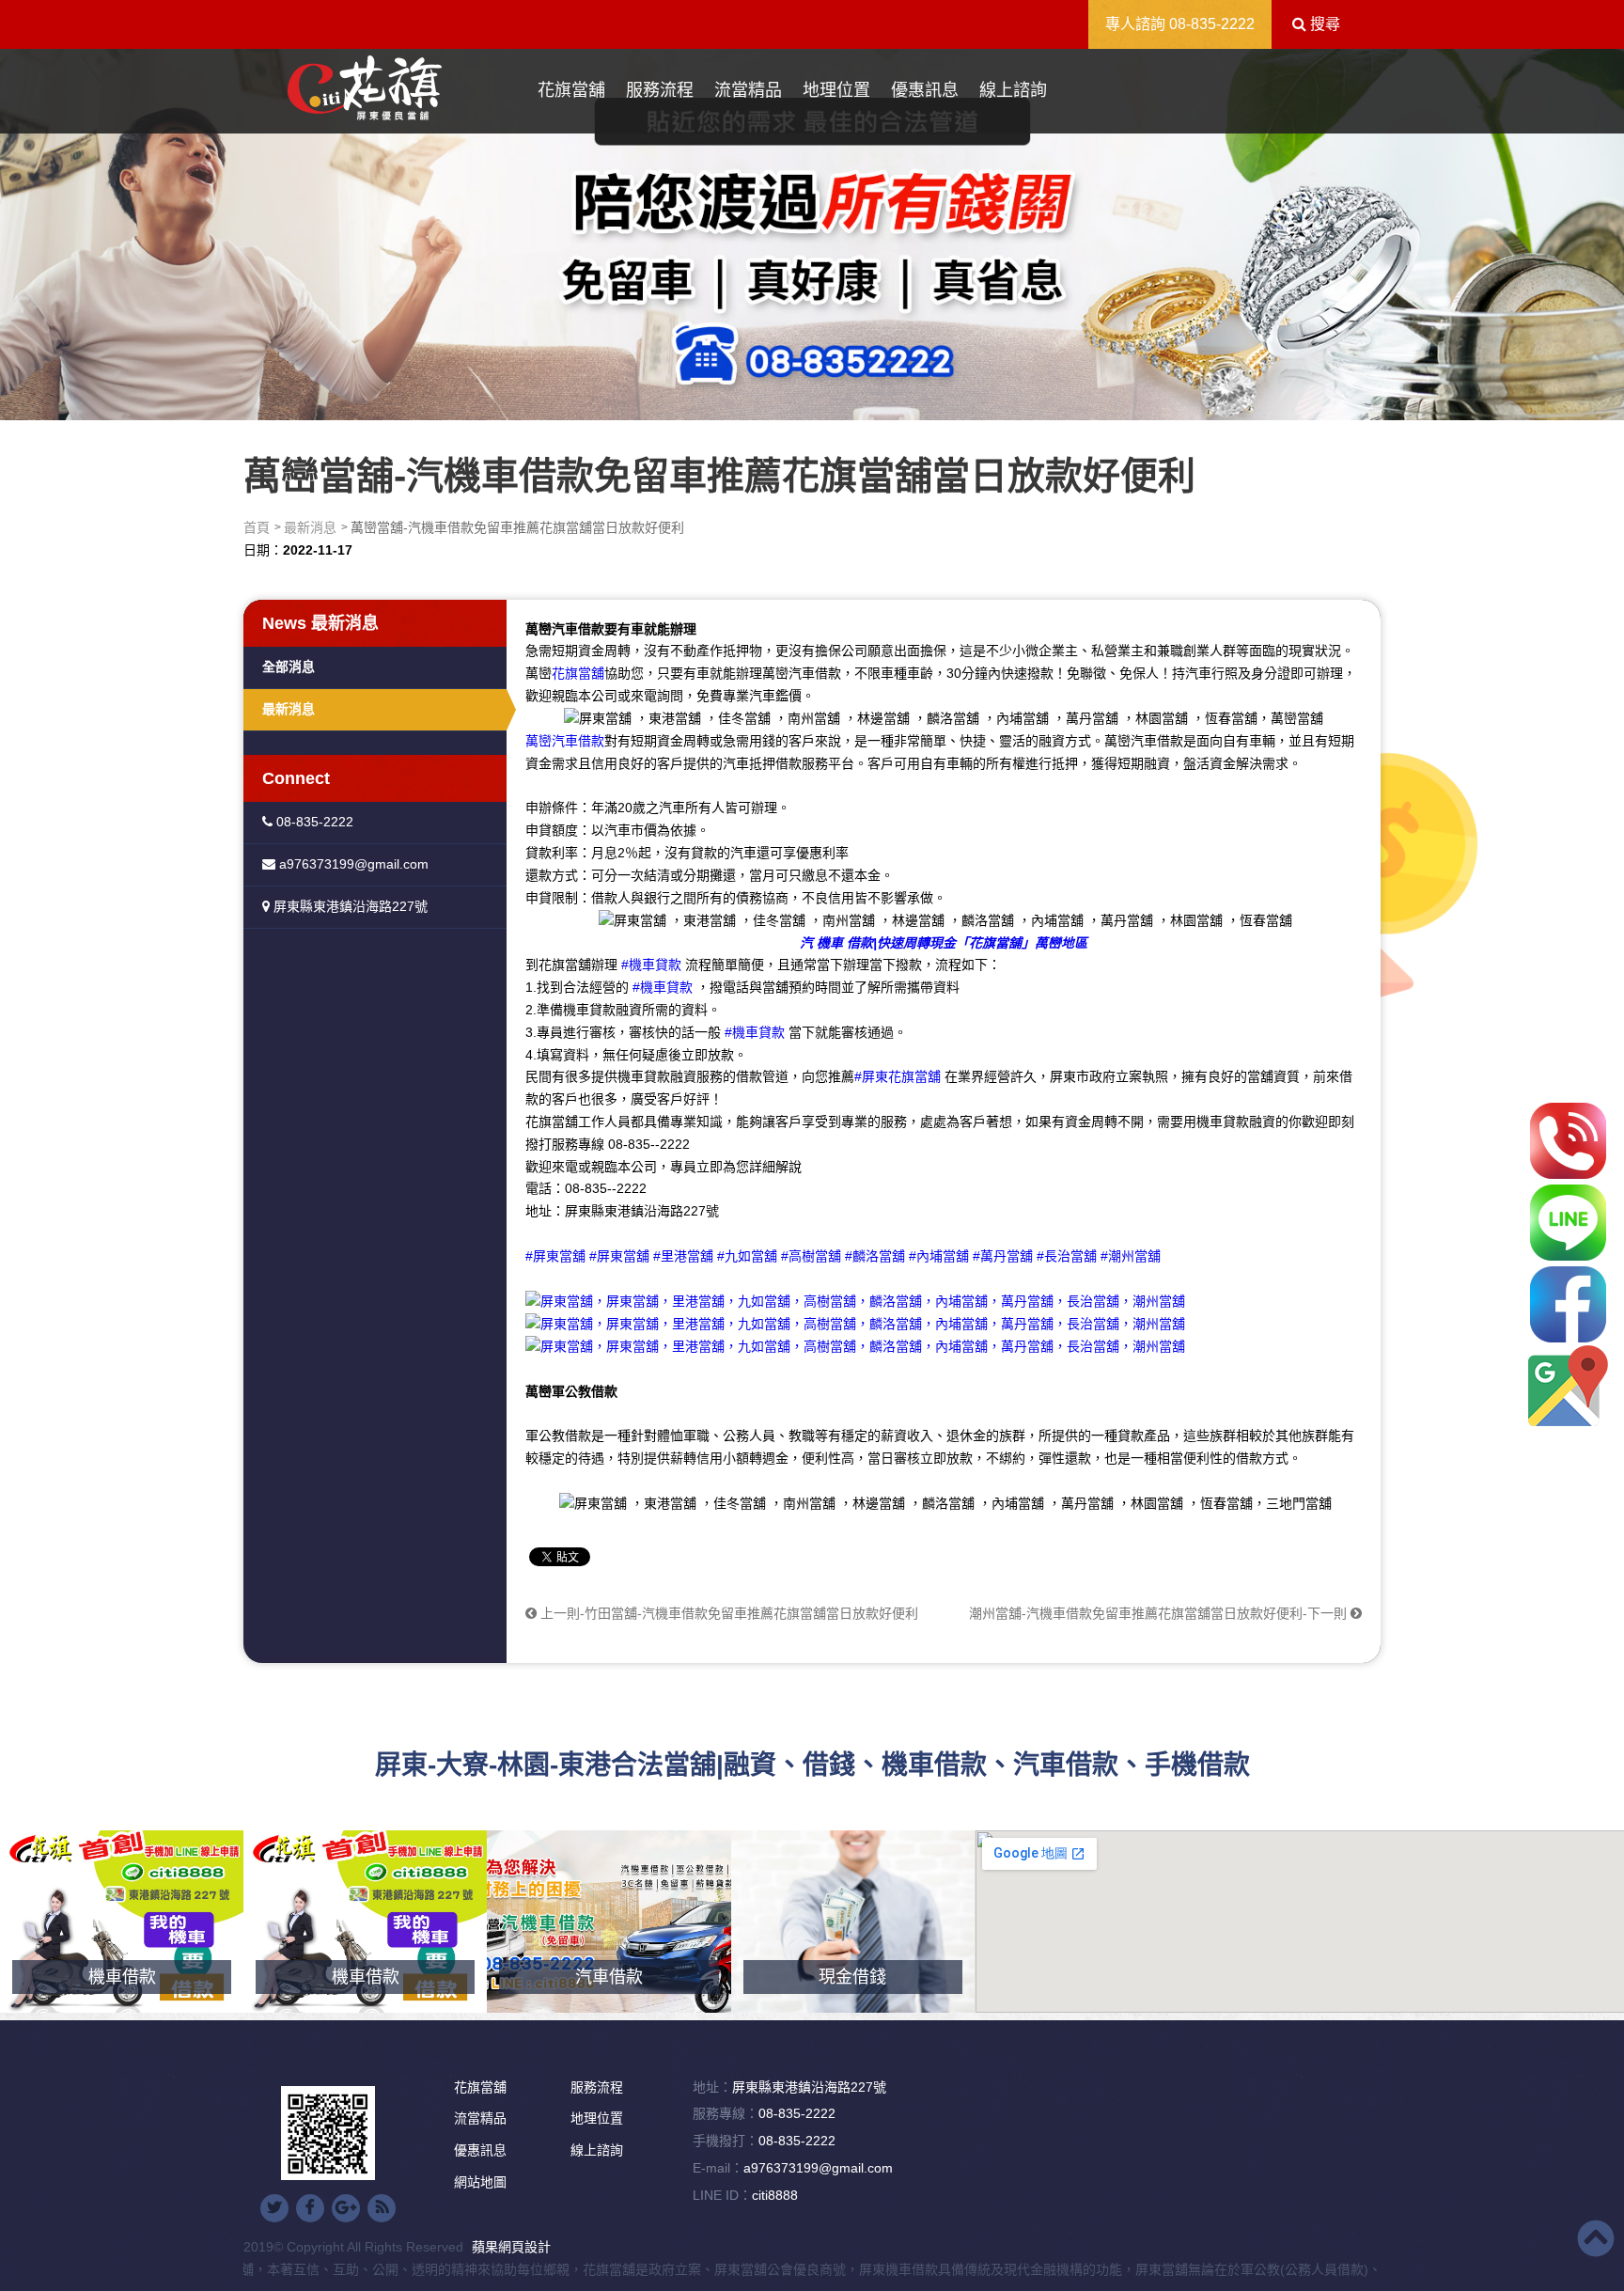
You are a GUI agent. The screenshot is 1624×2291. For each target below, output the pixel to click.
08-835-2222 (1212, 24)
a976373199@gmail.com (352, 864)
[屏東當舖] (812, 230)
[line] (1568, 1223)
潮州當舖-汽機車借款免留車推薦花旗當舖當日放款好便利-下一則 (1160, 1613)
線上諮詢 (1013, 90)
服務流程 (660, 90)
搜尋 (1323, 24)
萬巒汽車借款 (565, 741)
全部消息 (289, 667)
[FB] (1568, 1304)
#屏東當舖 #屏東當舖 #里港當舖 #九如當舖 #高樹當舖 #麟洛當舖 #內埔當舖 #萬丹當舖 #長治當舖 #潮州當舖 (843, 1256)
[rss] (382, 2208)
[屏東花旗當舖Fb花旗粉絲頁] (855, 1346)
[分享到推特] (274, 2208)
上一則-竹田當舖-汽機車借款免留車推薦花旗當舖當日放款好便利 (727, 1613)
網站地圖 (480, 2182)
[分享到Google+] (346, 2208)
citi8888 (775, 2195)
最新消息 (310, 527)
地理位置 (836, 90)
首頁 (257, 527)
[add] (1568, 1386)
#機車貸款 (651, 965)
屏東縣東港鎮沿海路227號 (349, 906)
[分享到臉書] (310, 2208)
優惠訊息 (925, 90)
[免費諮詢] (1568, 1141)
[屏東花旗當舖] (365, 89)
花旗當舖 (571, 90)
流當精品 (748, 90)
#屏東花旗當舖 (898, 1076)
